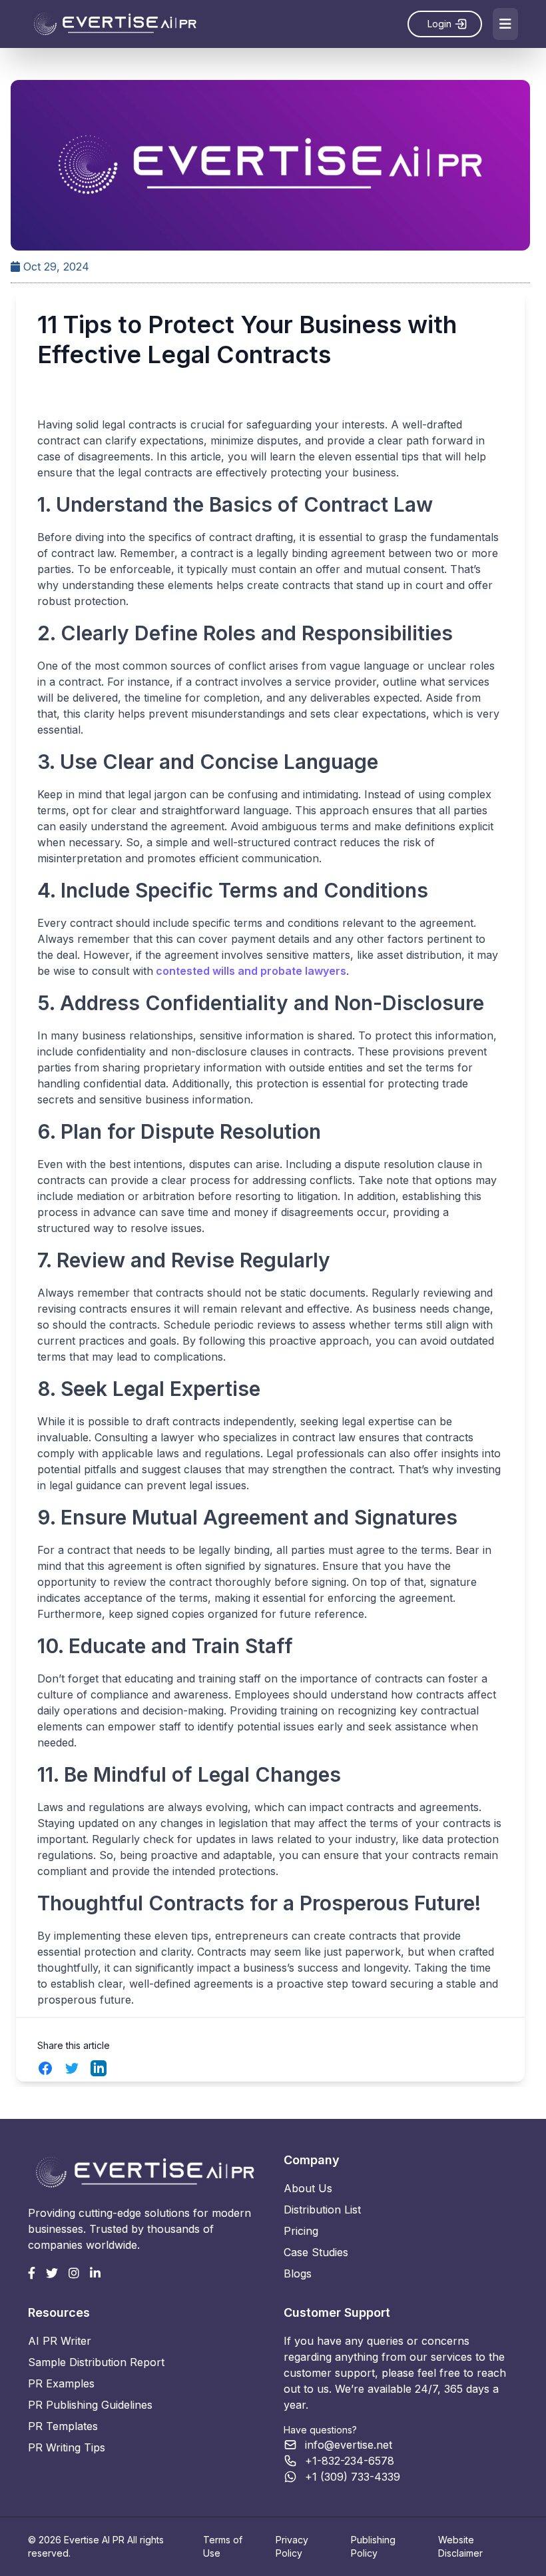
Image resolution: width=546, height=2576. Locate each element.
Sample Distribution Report (96, 2362)
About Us (308, 2188)
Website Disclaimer (460, 2546)
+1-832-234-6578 (350, 2461)
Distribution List (322, 2210)
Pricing (301, 2231)
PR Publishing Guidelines (90, 2405)
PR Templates (63, 2426)
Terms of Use (223, 2546)
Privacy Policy (292, 2546)
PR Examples (61, 2383)
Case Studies (316, 2252)
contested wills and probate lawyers (250, 971)
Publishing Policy (373, 2546)
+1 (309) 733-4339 (353, 2477)
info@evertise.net (349, 2445)
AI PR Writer (60, 2341)
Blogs (298, 2273)
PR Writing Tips (67, 2447)
